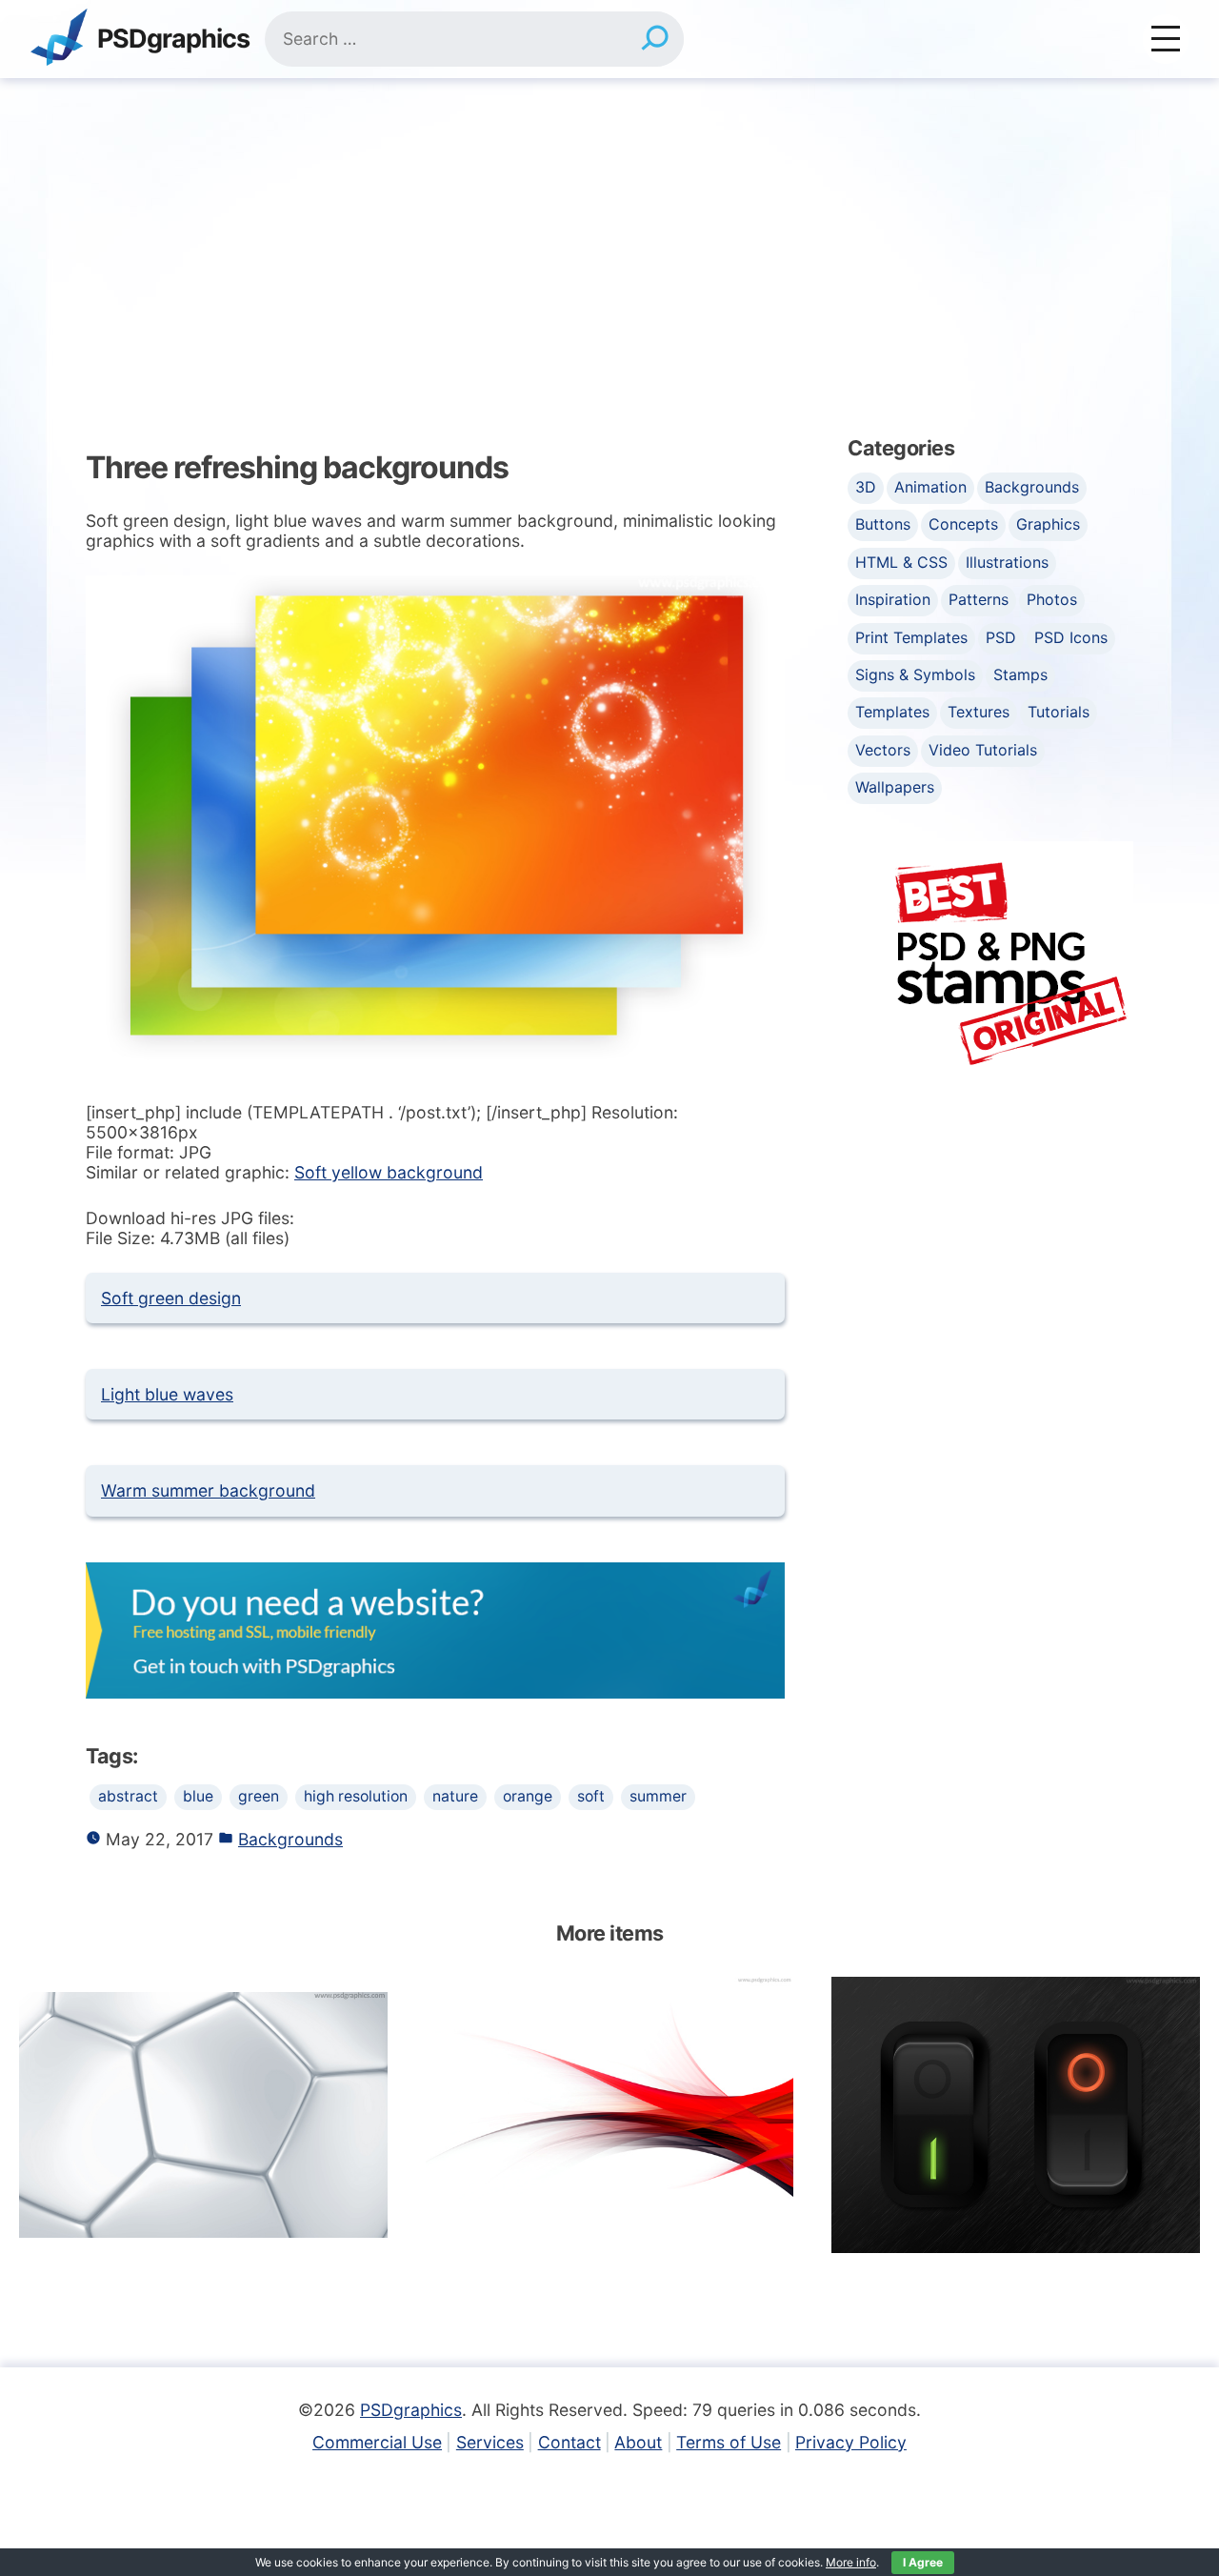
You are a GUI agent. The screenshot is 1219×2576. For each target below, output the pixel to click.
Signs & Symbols (915, 674)
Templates (892, 712)
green (259, 1796)
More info (851, 2562)
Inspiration (893, 599)
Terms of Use (729, 2442)
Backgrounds (290, 1839)
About (638, 2442)
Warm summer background (208, 1490)
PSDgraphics (173, 40)
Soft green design (171, 1298)
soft (591, 1796)
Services (490, 2442)
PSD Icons (1071, 637)
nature (455, 1796)
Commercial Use (377, 2442)
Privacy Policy (851, 2442)
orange (528, 1796)
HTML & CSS (901, 562)
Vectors (883, 750)
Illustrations (1007, 562)
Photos (1052, 599)
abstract (128, 1796)
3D (866, 487)
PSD (1001, 637)
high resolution (356, 1796)
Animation (930, 487)
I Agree (923, 2562)
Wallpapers (895, 787)
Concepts (963, 524)
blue (198, 1796)
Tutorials (1059, 712)
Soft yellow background (389, 1172)
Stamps (1020, 674)
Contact (570, 2442)
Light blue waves (167, 1394)
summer (658, 1796)
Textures (979, 712)
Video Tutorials (983, 750)
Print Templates (911, 637)
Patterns (979, 599)
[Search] (655, 39)
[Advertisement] (609, 221)
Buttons (883, 524)
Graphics (1048, 524)
